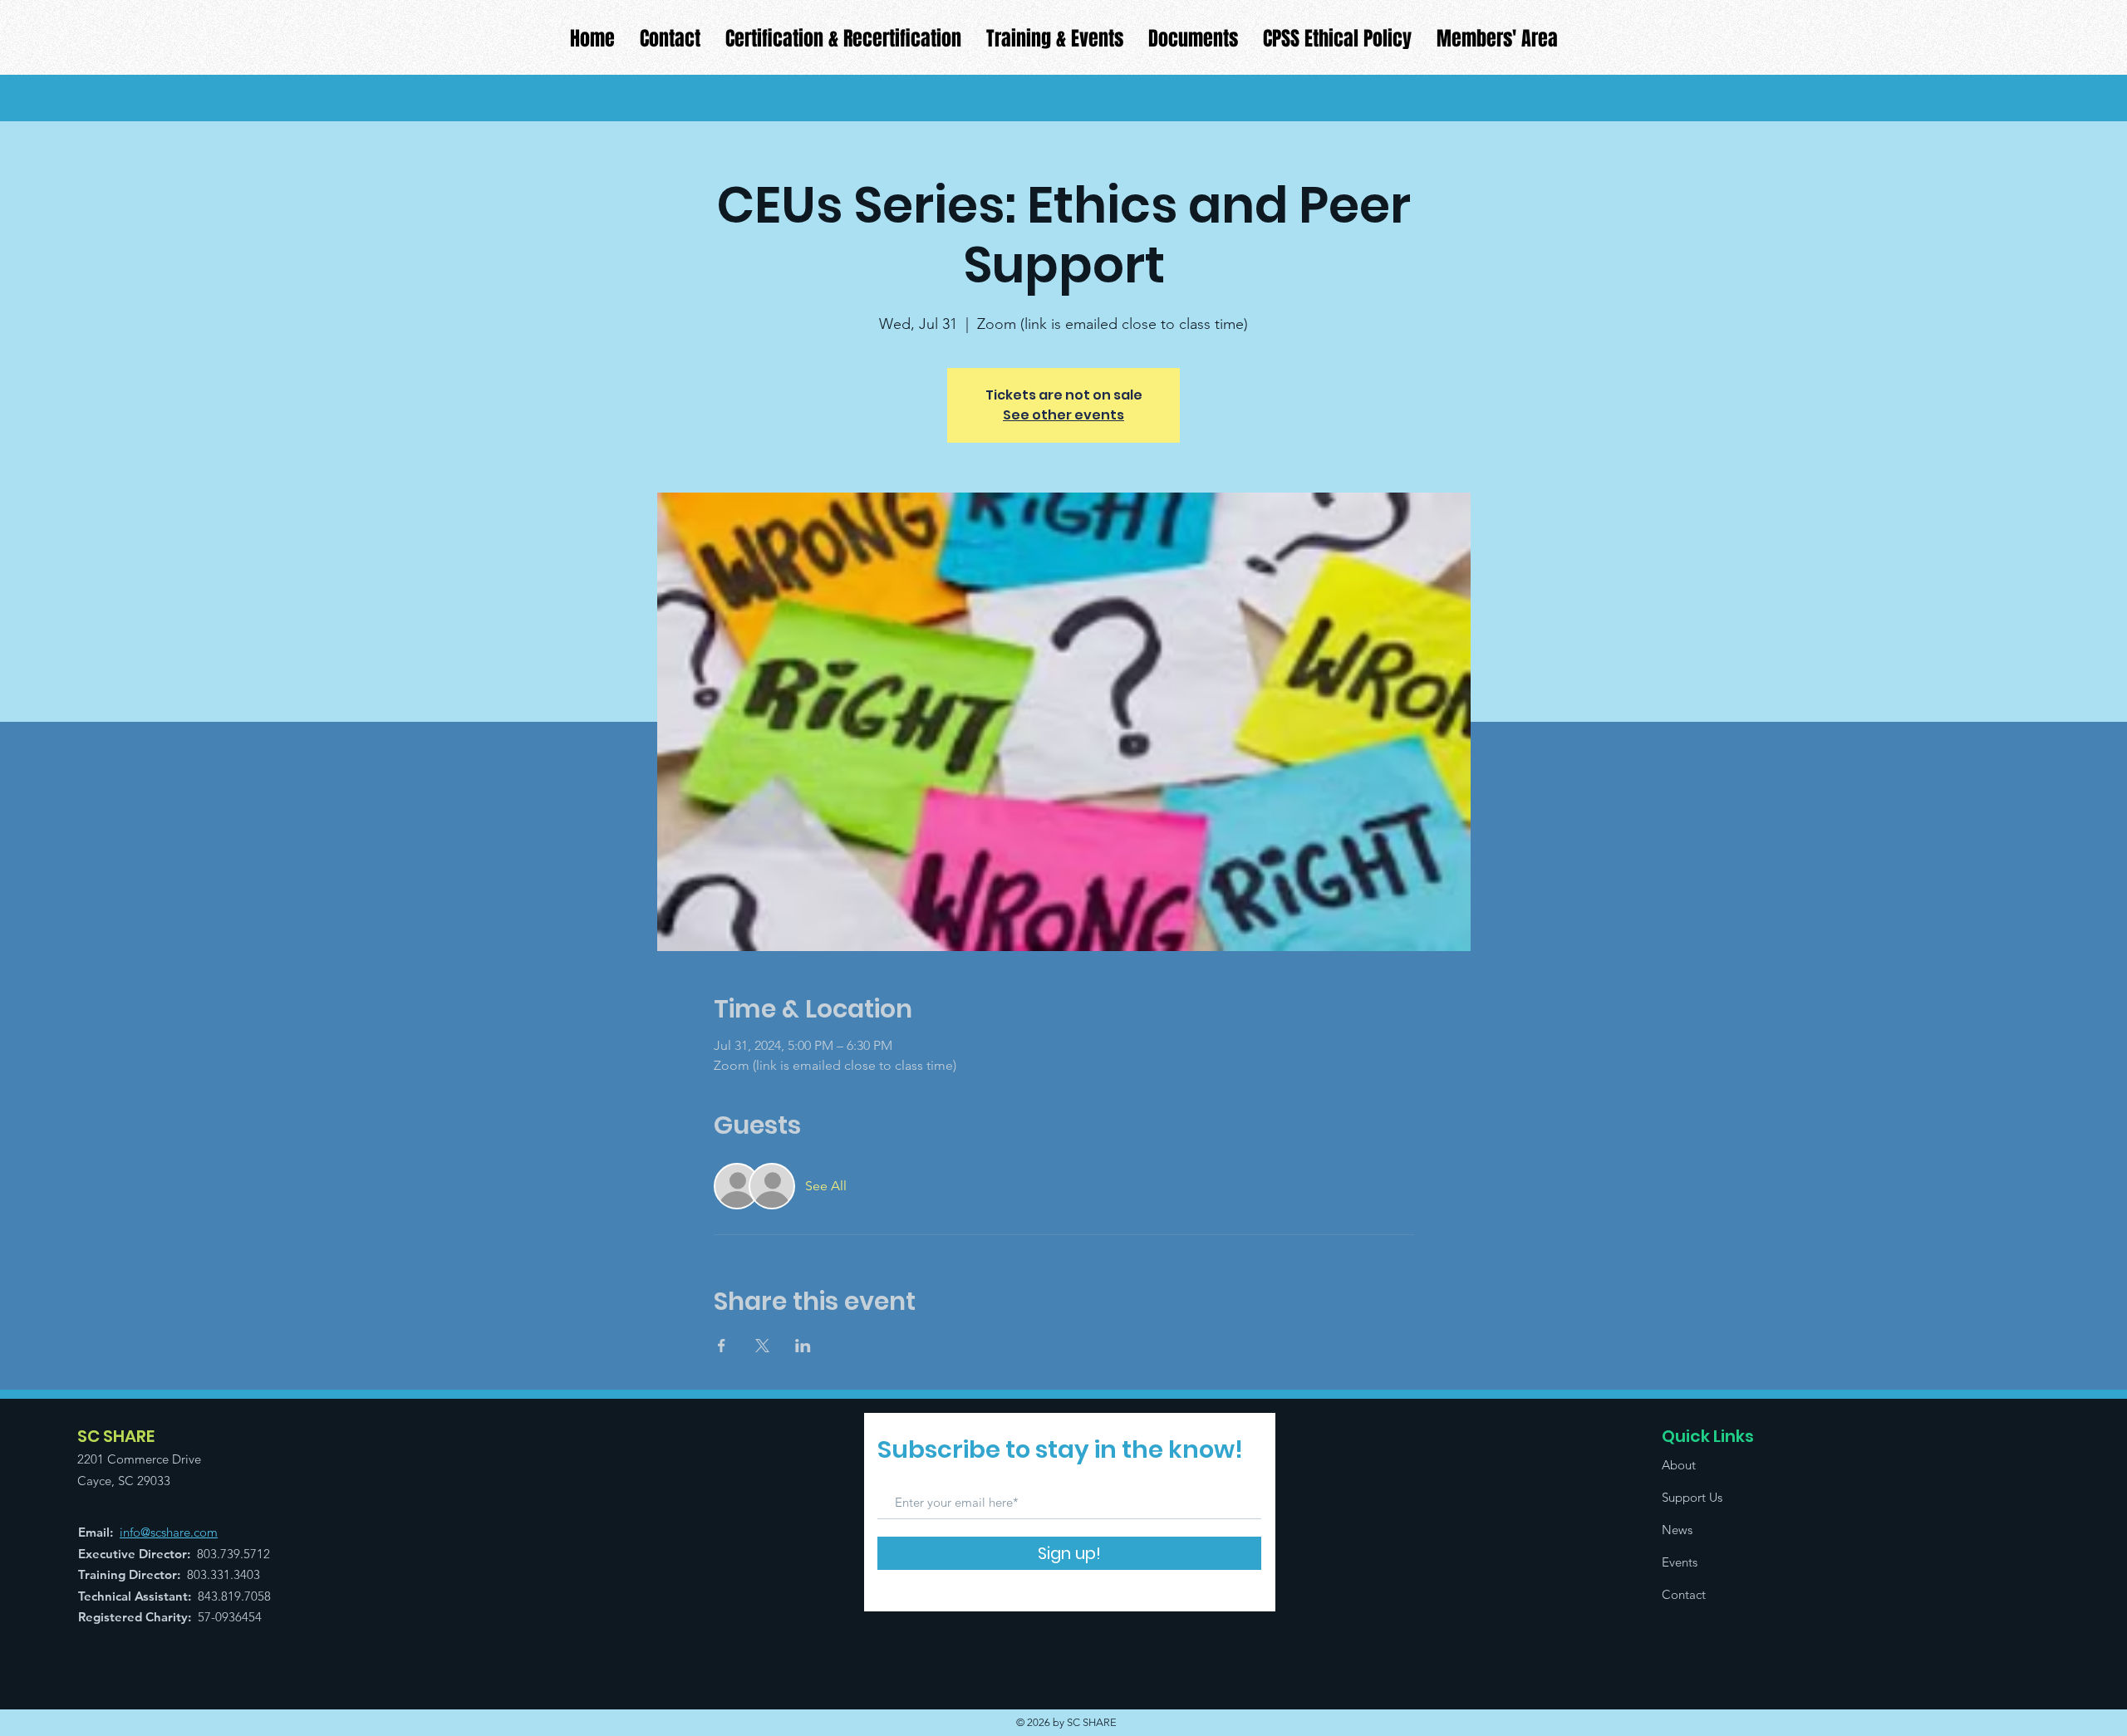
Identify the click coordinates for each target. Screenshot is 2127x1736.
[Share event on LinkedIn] (803, 1346)
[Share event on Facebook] (722, 1346)
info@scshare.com (169, 1532)
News (1677, 1530)
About (1679, 1465)
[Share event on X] (762, 1346)
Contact (1684, 1594)
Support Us (1692, 1497)
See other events (1063, 415)
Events (1680, 1562)
